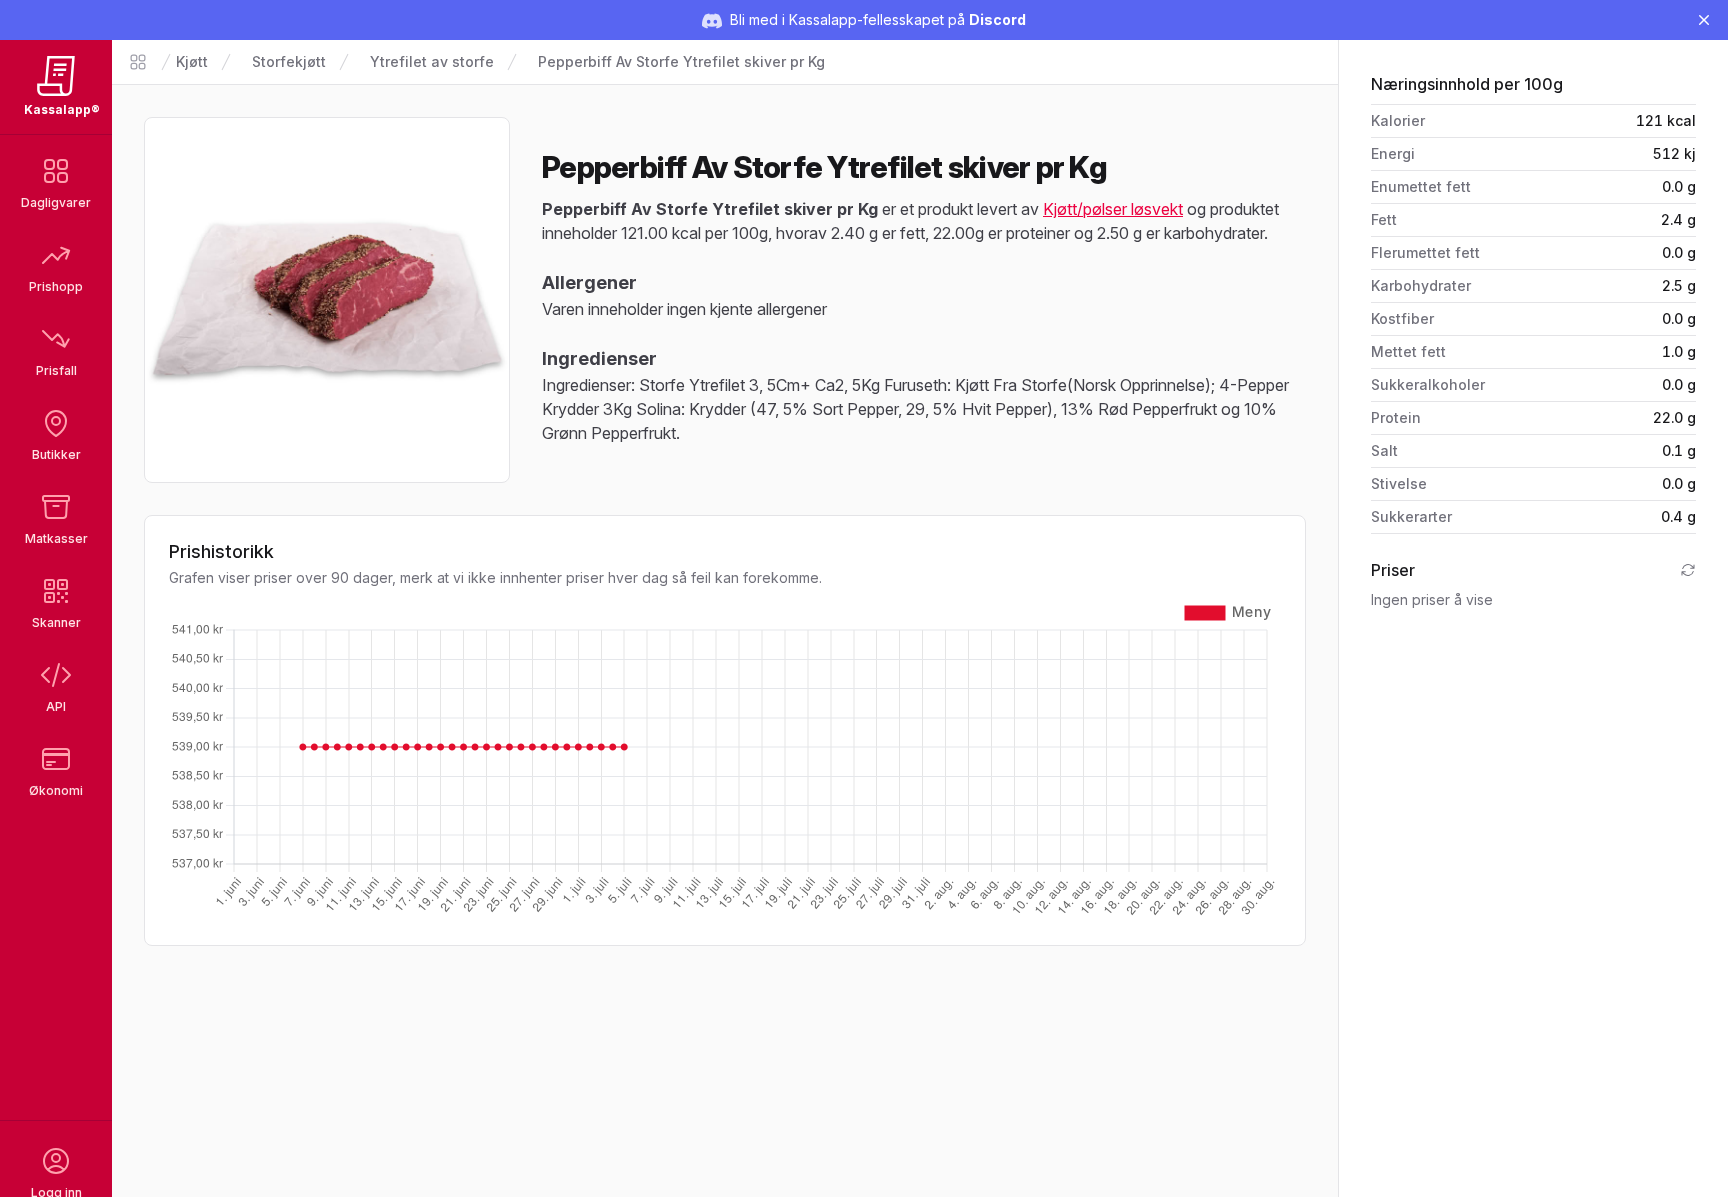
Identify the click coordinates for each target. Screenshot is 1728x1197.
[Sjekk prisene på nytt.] (1688, 570)
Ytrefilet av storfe (432, 61)
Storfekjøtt (289, 61)
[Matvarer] (138, 62)
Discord (997, 19)
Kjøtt (192, 61)
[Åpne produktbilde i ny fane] (327, 300)
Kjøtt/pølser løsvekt (1113, 209)
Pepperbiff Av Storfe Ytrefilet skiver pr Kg (681, 61)
